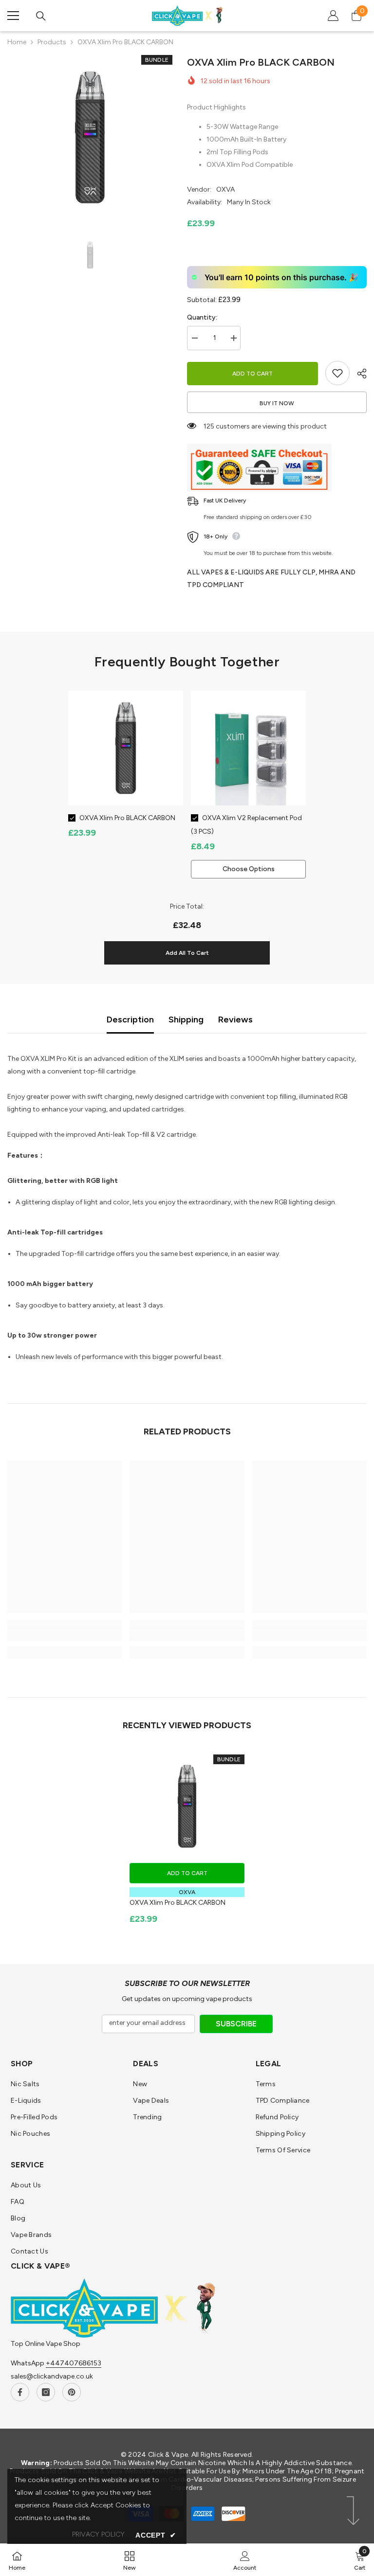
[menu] (13, 16)
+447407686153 (74, 2363)
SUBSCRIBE (236, 2024)
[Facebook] (20, 2392)
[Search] (41, 16)
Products (52, 42)
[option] (90, 137)
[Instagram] (46, 2392)
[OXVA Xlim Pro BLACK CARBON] (187, 1806)
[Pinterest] (72, 2392)
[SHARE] (358, 374)
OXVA (225, 189)
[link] (65, 1636)
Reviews (235, 1020)
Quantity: (202, 317)
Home (17, 42)
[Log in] (333, 16)
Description (130, 1020)
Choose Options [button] (249, 869)
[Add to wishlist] (337, 373)
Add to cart (252, 374)
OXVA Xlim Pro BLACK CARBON (127, 818)
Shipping (186, 1020)
